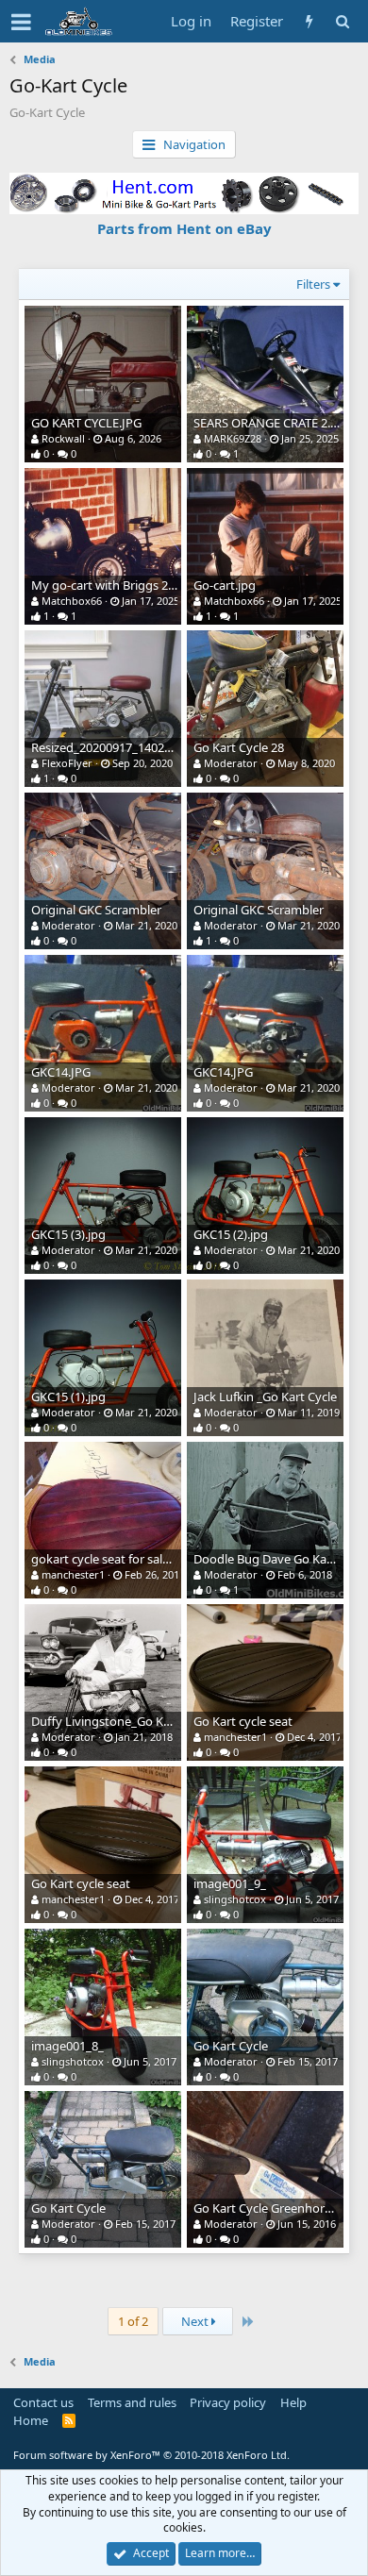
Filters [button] (313, 284)
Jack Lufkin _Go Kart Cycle (265, 1397)
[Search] (342, 21)
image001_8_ (67, 2046)
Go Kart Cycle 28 (239, 747)
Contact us (43, 2402)
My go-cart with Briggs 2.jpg (110, 585)
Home (31, 2420)
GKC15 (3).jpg (68, 1234)
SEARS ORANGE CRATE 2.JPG (272, 423)
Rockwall (63, 438)
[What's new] (309, 21)
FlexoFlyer (67, 763)
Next (196, 2321)
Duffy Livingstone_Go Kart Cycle (121, 1721)
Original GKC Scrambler (96, 910)
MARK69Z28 (233, 438)
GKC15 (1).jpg (68, 1397)
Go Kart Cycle (231, 2046)
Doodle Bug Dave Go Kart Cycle (281, 1559)
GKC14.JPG (61, 1072)
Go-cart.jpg (225, 585)
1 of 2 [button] (133, 2321)
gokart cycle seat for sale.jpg (110, 1559)
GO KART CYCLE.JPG (86, 423)
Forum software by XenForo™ (151, 2455)
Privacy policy (228, 2402)
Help (293, 2402)
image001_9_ (230, 1883)
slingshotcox (235, 1899)
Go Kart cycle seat (243, 1721)
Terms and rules (132, 2402)
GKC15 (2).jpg (231, 1234)
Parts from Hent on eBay (184, 228)
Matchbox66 (72, 601)
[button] (21, 22)
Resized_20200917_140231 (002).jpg (130, 747)
